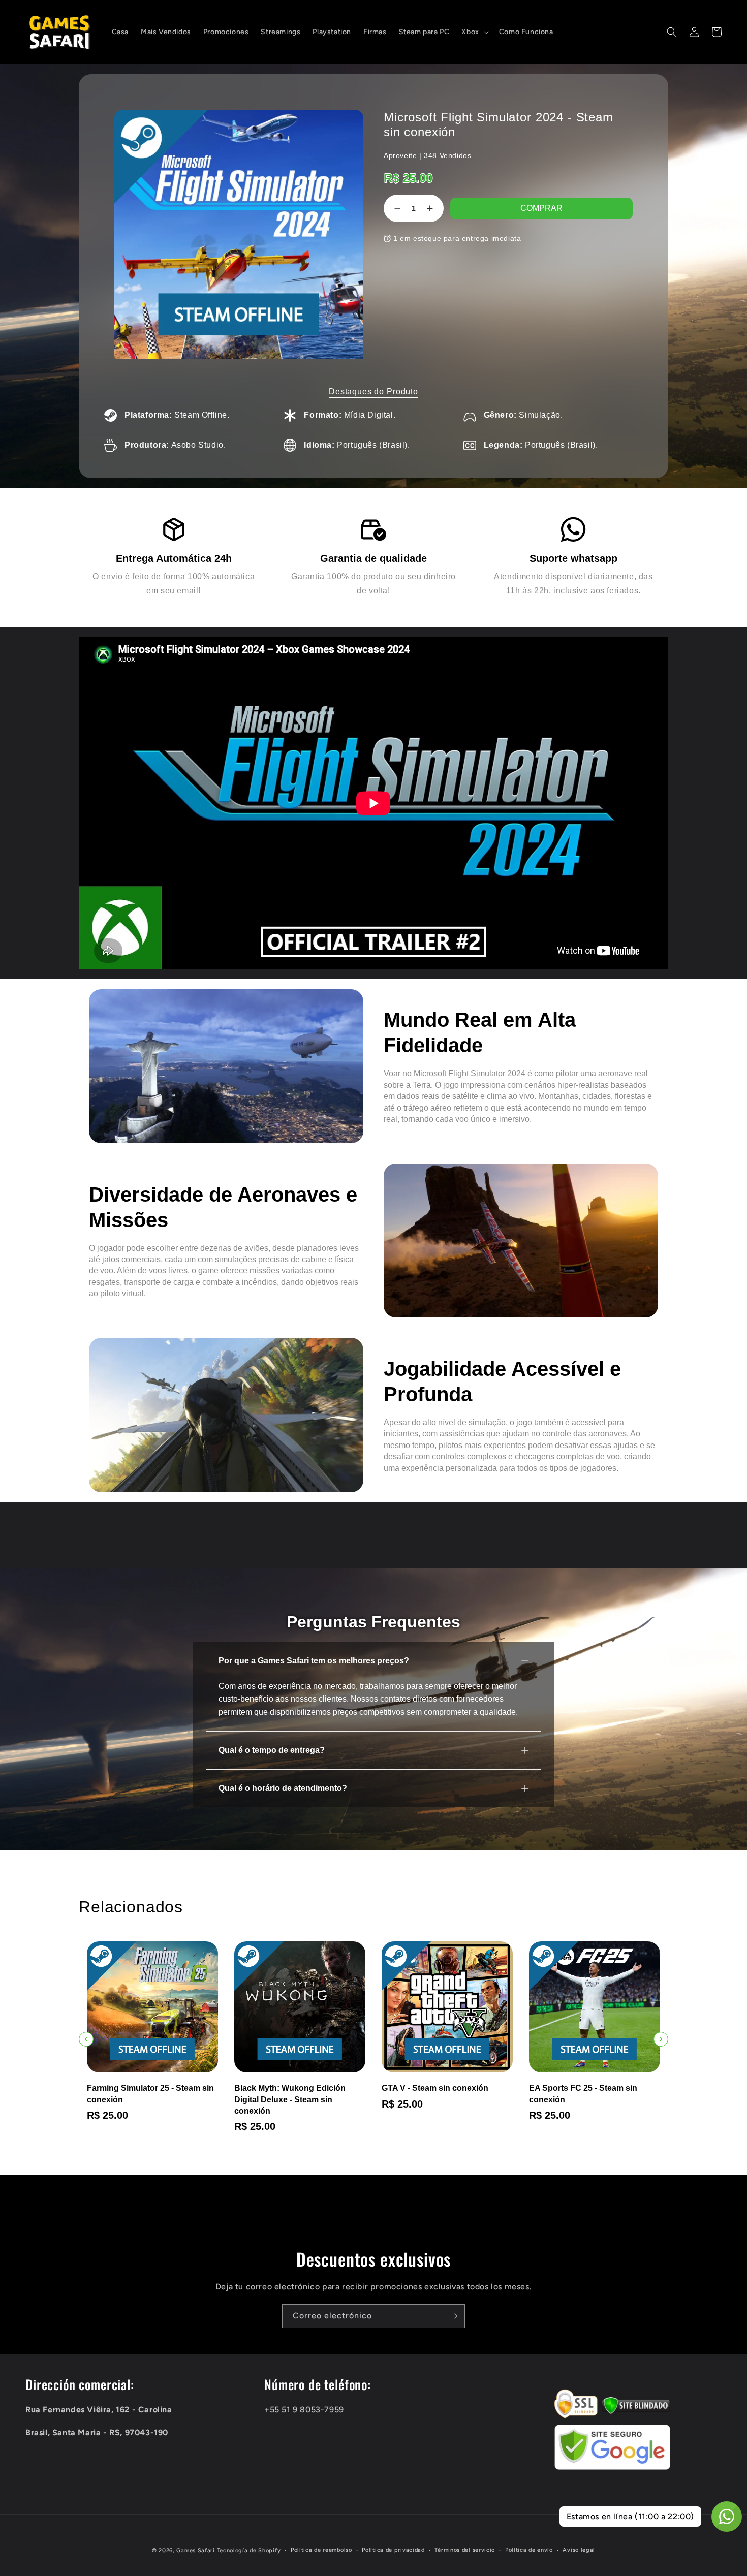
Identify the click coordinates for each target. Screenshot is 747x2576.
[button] (474, 32)
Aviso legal (579, 2550)
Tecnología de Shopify (249, 2550)
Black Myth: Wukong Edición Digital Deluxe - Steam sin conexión (143, 2099)
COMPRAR (541, 208)
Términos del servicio (465, 2550)
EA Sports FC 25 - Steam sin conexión (436, 2094)
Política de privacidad (393, 2550)
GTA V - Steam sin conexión (288, 2088)
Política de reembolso (321, 2550)
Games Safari (195, 2550)
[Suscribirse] (453, 2316)
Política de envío (529, 2550)
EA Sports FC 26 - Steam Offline (590, 2088)
